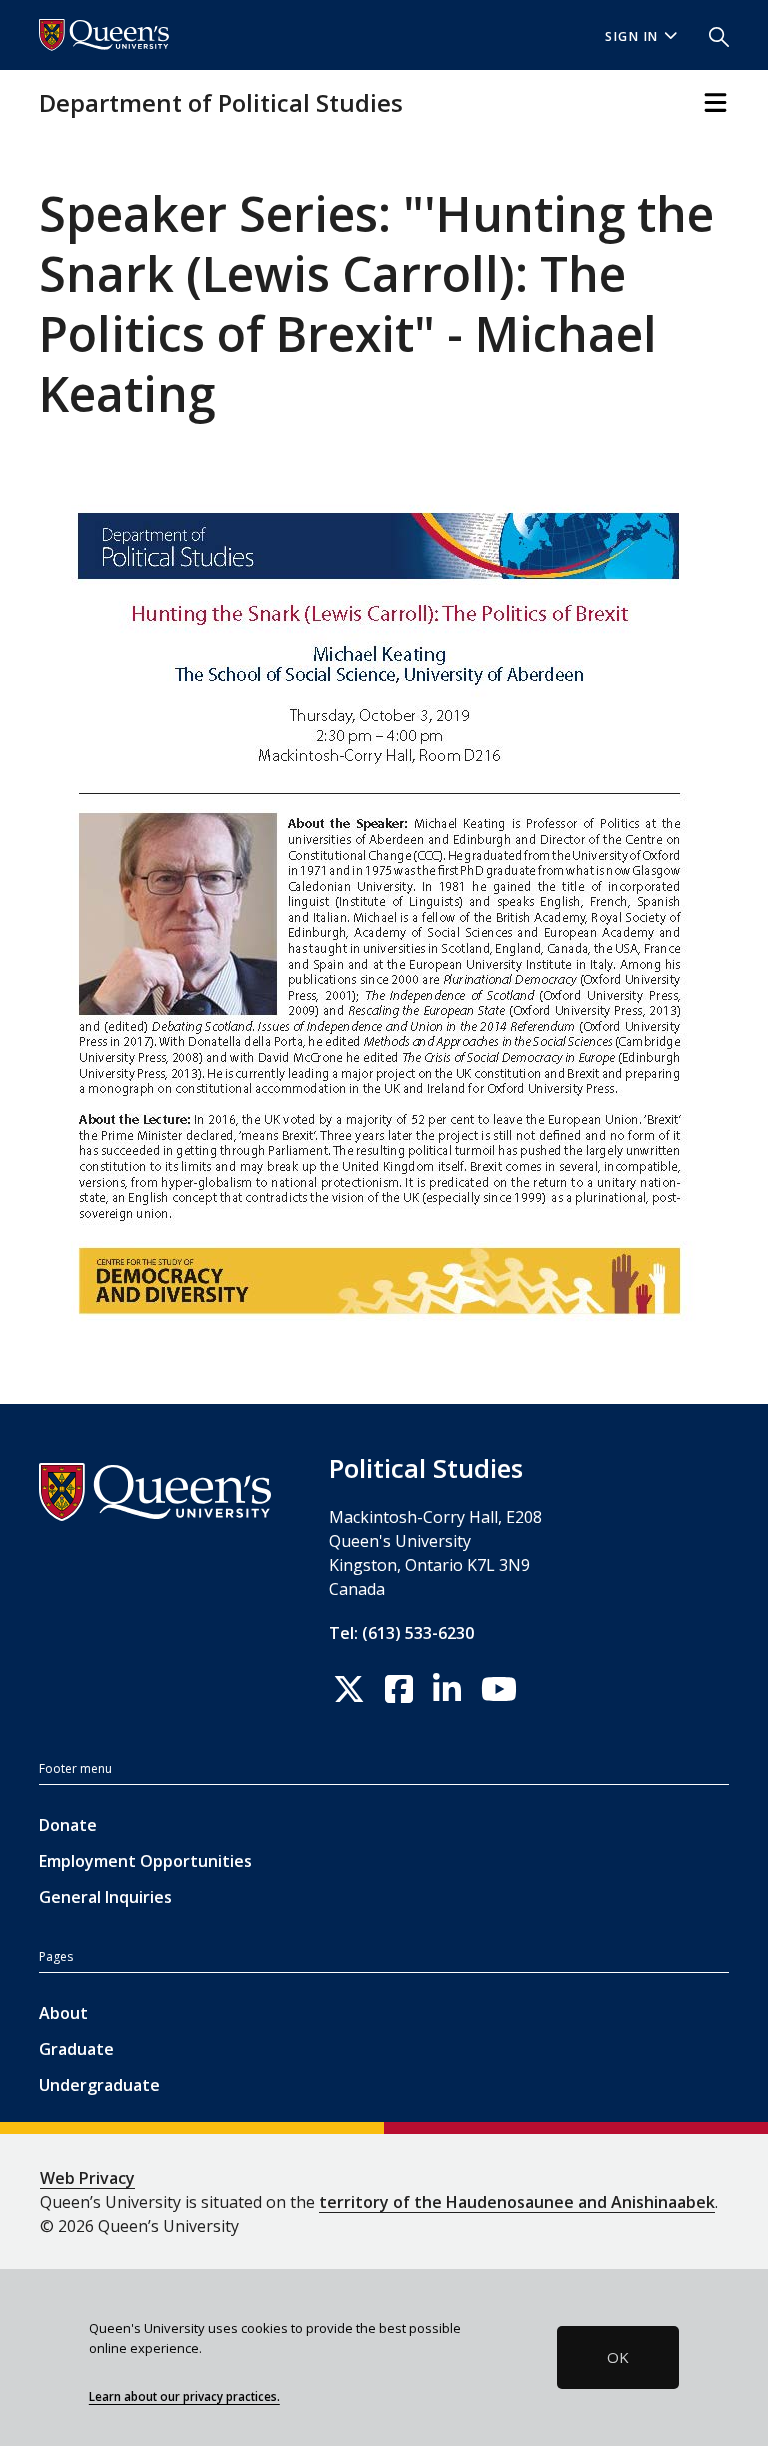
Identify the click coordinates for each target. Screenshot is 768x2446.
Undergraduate (99, 2085)
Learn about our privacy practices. (184, 2396)
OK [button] (618, 2357)
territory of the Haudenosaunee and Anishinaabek (517, 2202)
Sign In (632, 36)
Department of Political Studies (221, 102)
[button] (711, 35)
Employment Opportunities (145, 1861)
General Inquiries (105, 1897)
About (63, 2013)
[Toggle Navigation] (715, 102)
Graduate (76, 2049)
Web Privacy (87, 2178)
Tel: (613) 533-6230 (401, 1633)
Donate (68, 1825)
